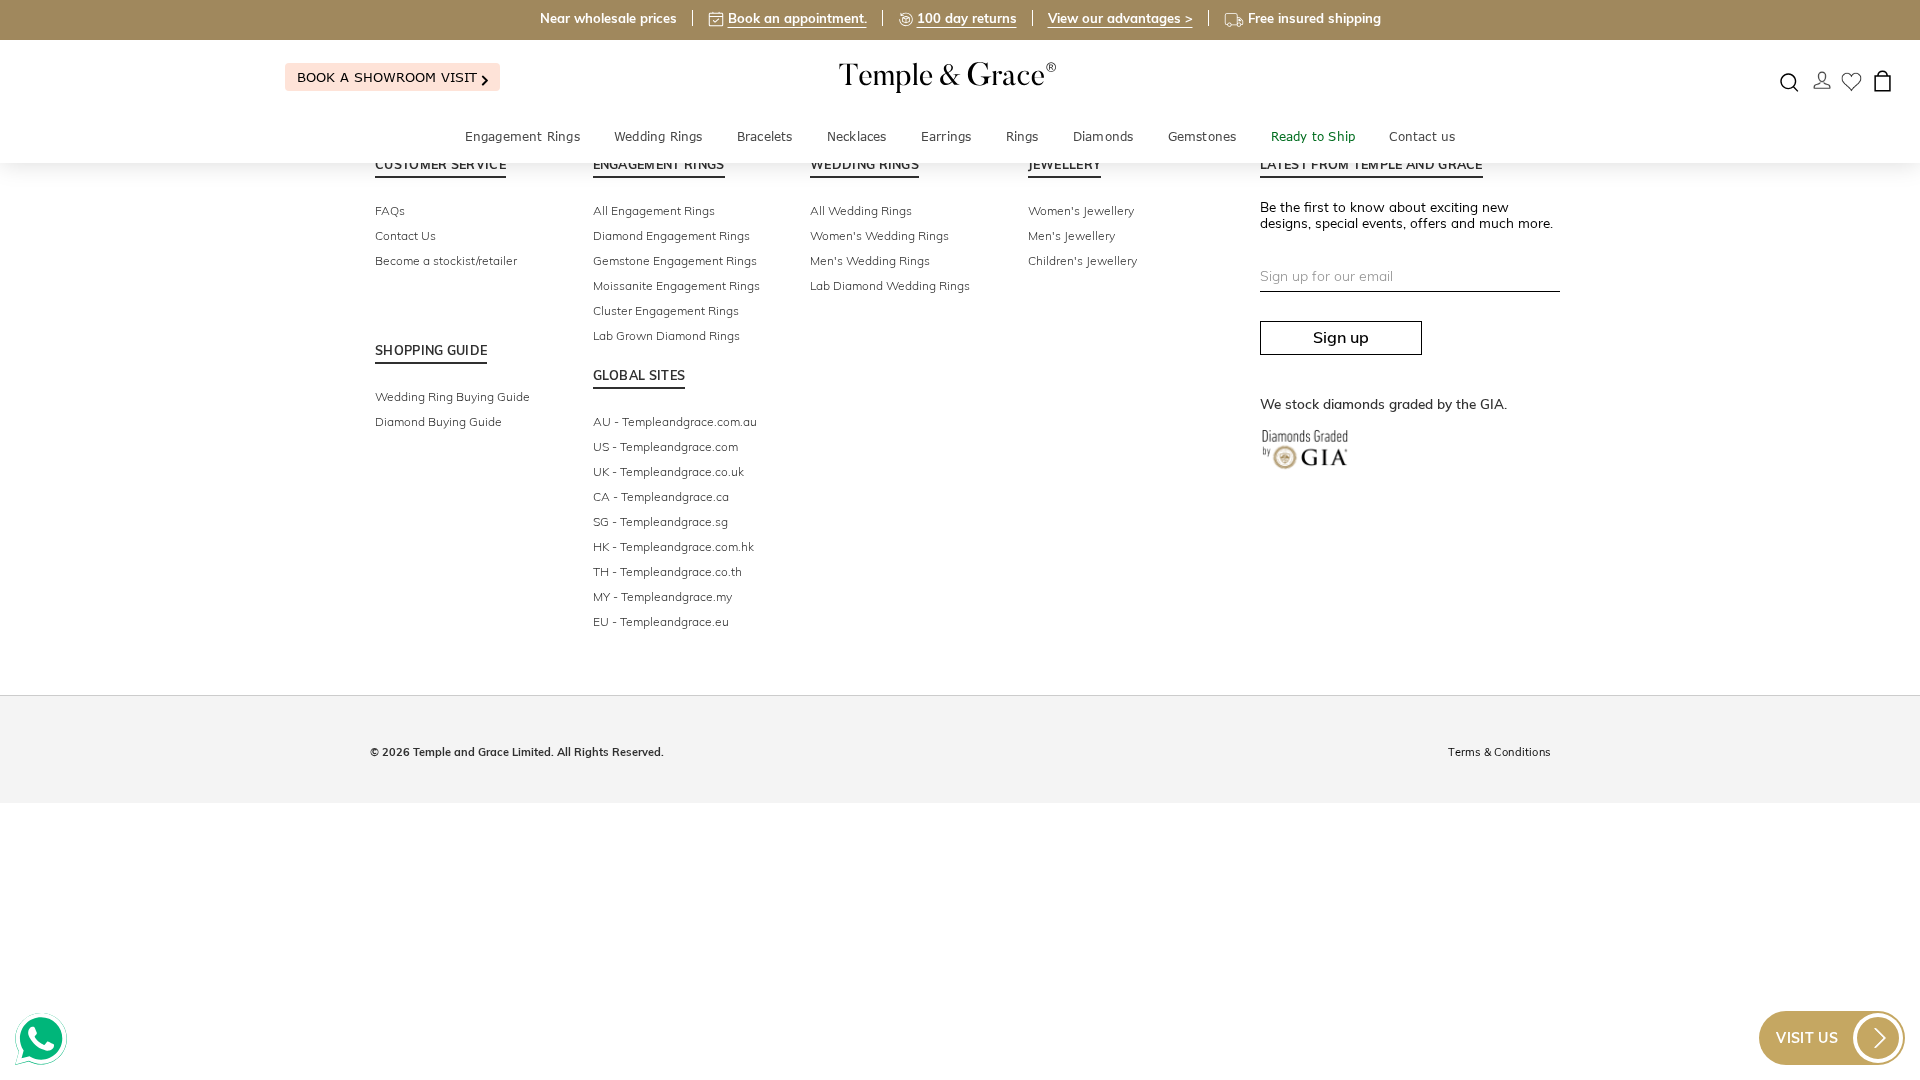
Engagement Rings (522, 136)
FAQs (390, 210)
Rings (1022, 136)
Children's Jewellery (1082, 260)
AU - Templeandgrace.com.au (675, 421)
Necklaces (857, 136)
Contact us (1422, 136)
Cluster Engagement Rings (666, 310)
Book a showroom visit (389, 77)
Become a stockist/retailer (446, 260)
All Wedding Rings (861, 210)
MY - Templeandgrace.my (662, 596)
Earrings (946, 136)
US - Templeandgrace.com (665, 446)
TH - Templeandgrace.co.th (667, 571)
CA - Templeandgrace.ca (661, 496)
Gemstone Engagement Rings (675, 260)
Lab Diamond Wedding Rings (890, 285)
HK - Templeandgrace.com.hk (673, 546)
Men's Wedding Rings (870, 260)
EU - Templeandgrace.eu (661, 621)
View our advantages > (1120, 18)
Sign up (1341, 337)
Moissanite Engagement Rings (676, 285)
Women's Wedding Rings (879, 235)
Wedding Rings (658, 136)
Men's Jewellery (1071, 235)
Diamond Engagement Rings (671, 235)
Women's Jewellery (1081, 210)
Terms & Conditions (1499, 752)
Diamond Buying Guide (438, 421)
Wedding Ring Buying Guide (452, 396)
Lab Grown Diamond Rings (666, 335)
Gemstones (1202, 136)
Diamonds (1103, 136)
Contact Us (405, 235)
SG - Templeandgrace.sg (660, 521)
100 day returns (967, 18)
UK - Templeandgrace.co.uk (668, 471)
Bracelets (765, 136)
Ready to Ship (1313, 136)
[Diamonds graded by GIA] (1315, 464)
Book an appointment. (797, 18)
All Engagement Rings (654, 210)
